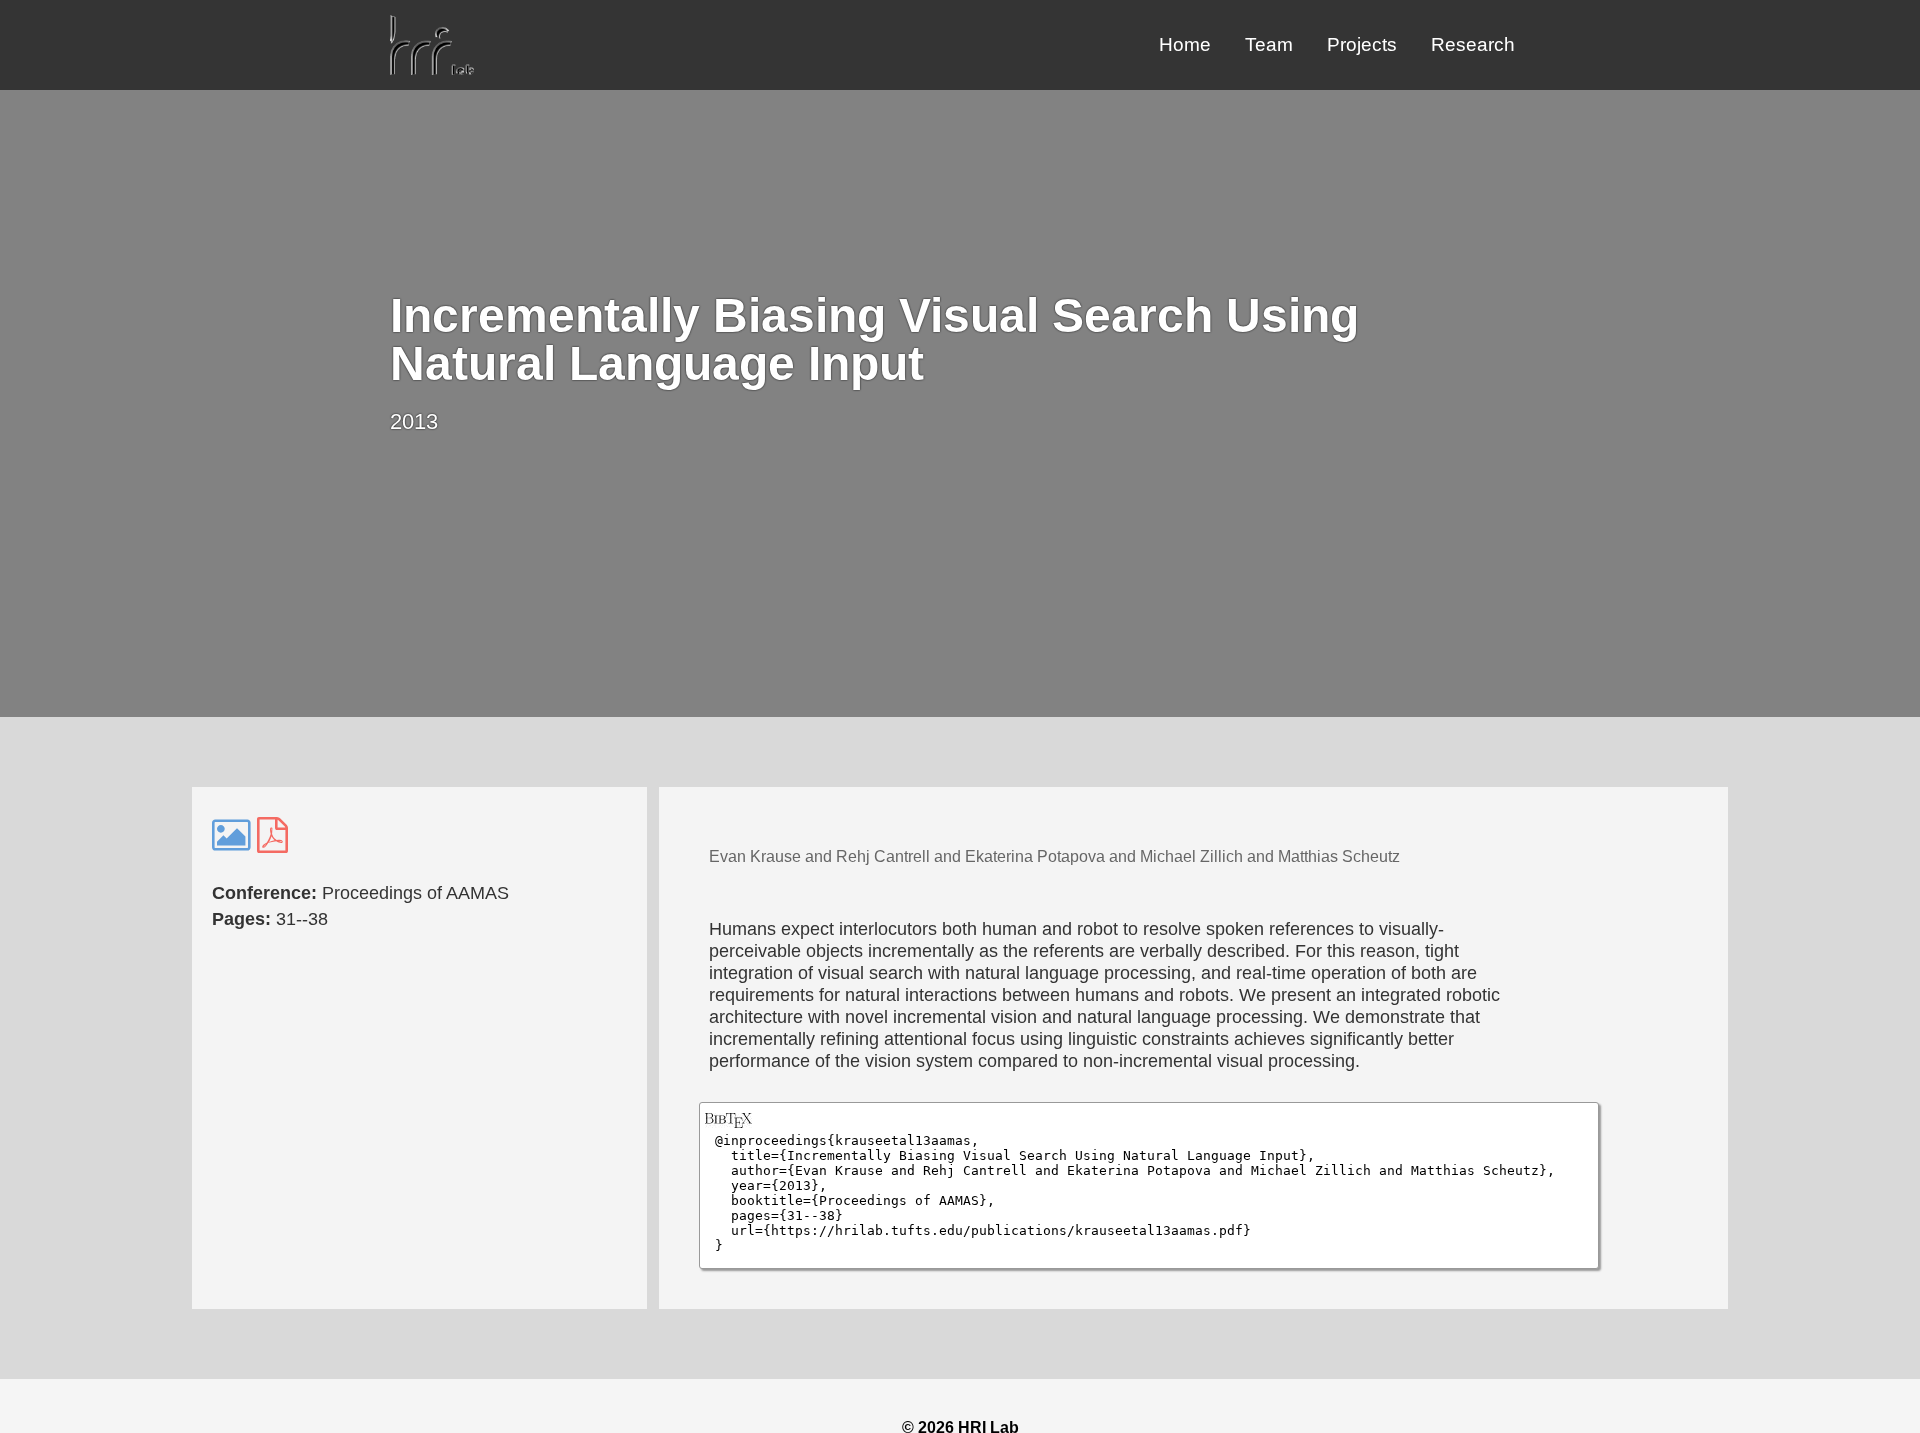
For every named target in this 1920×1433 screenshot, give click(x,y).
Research (1473, 44)
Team (1269, 44)
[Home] (432, 69)
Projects (1362, 44)
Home (1185, 44)
